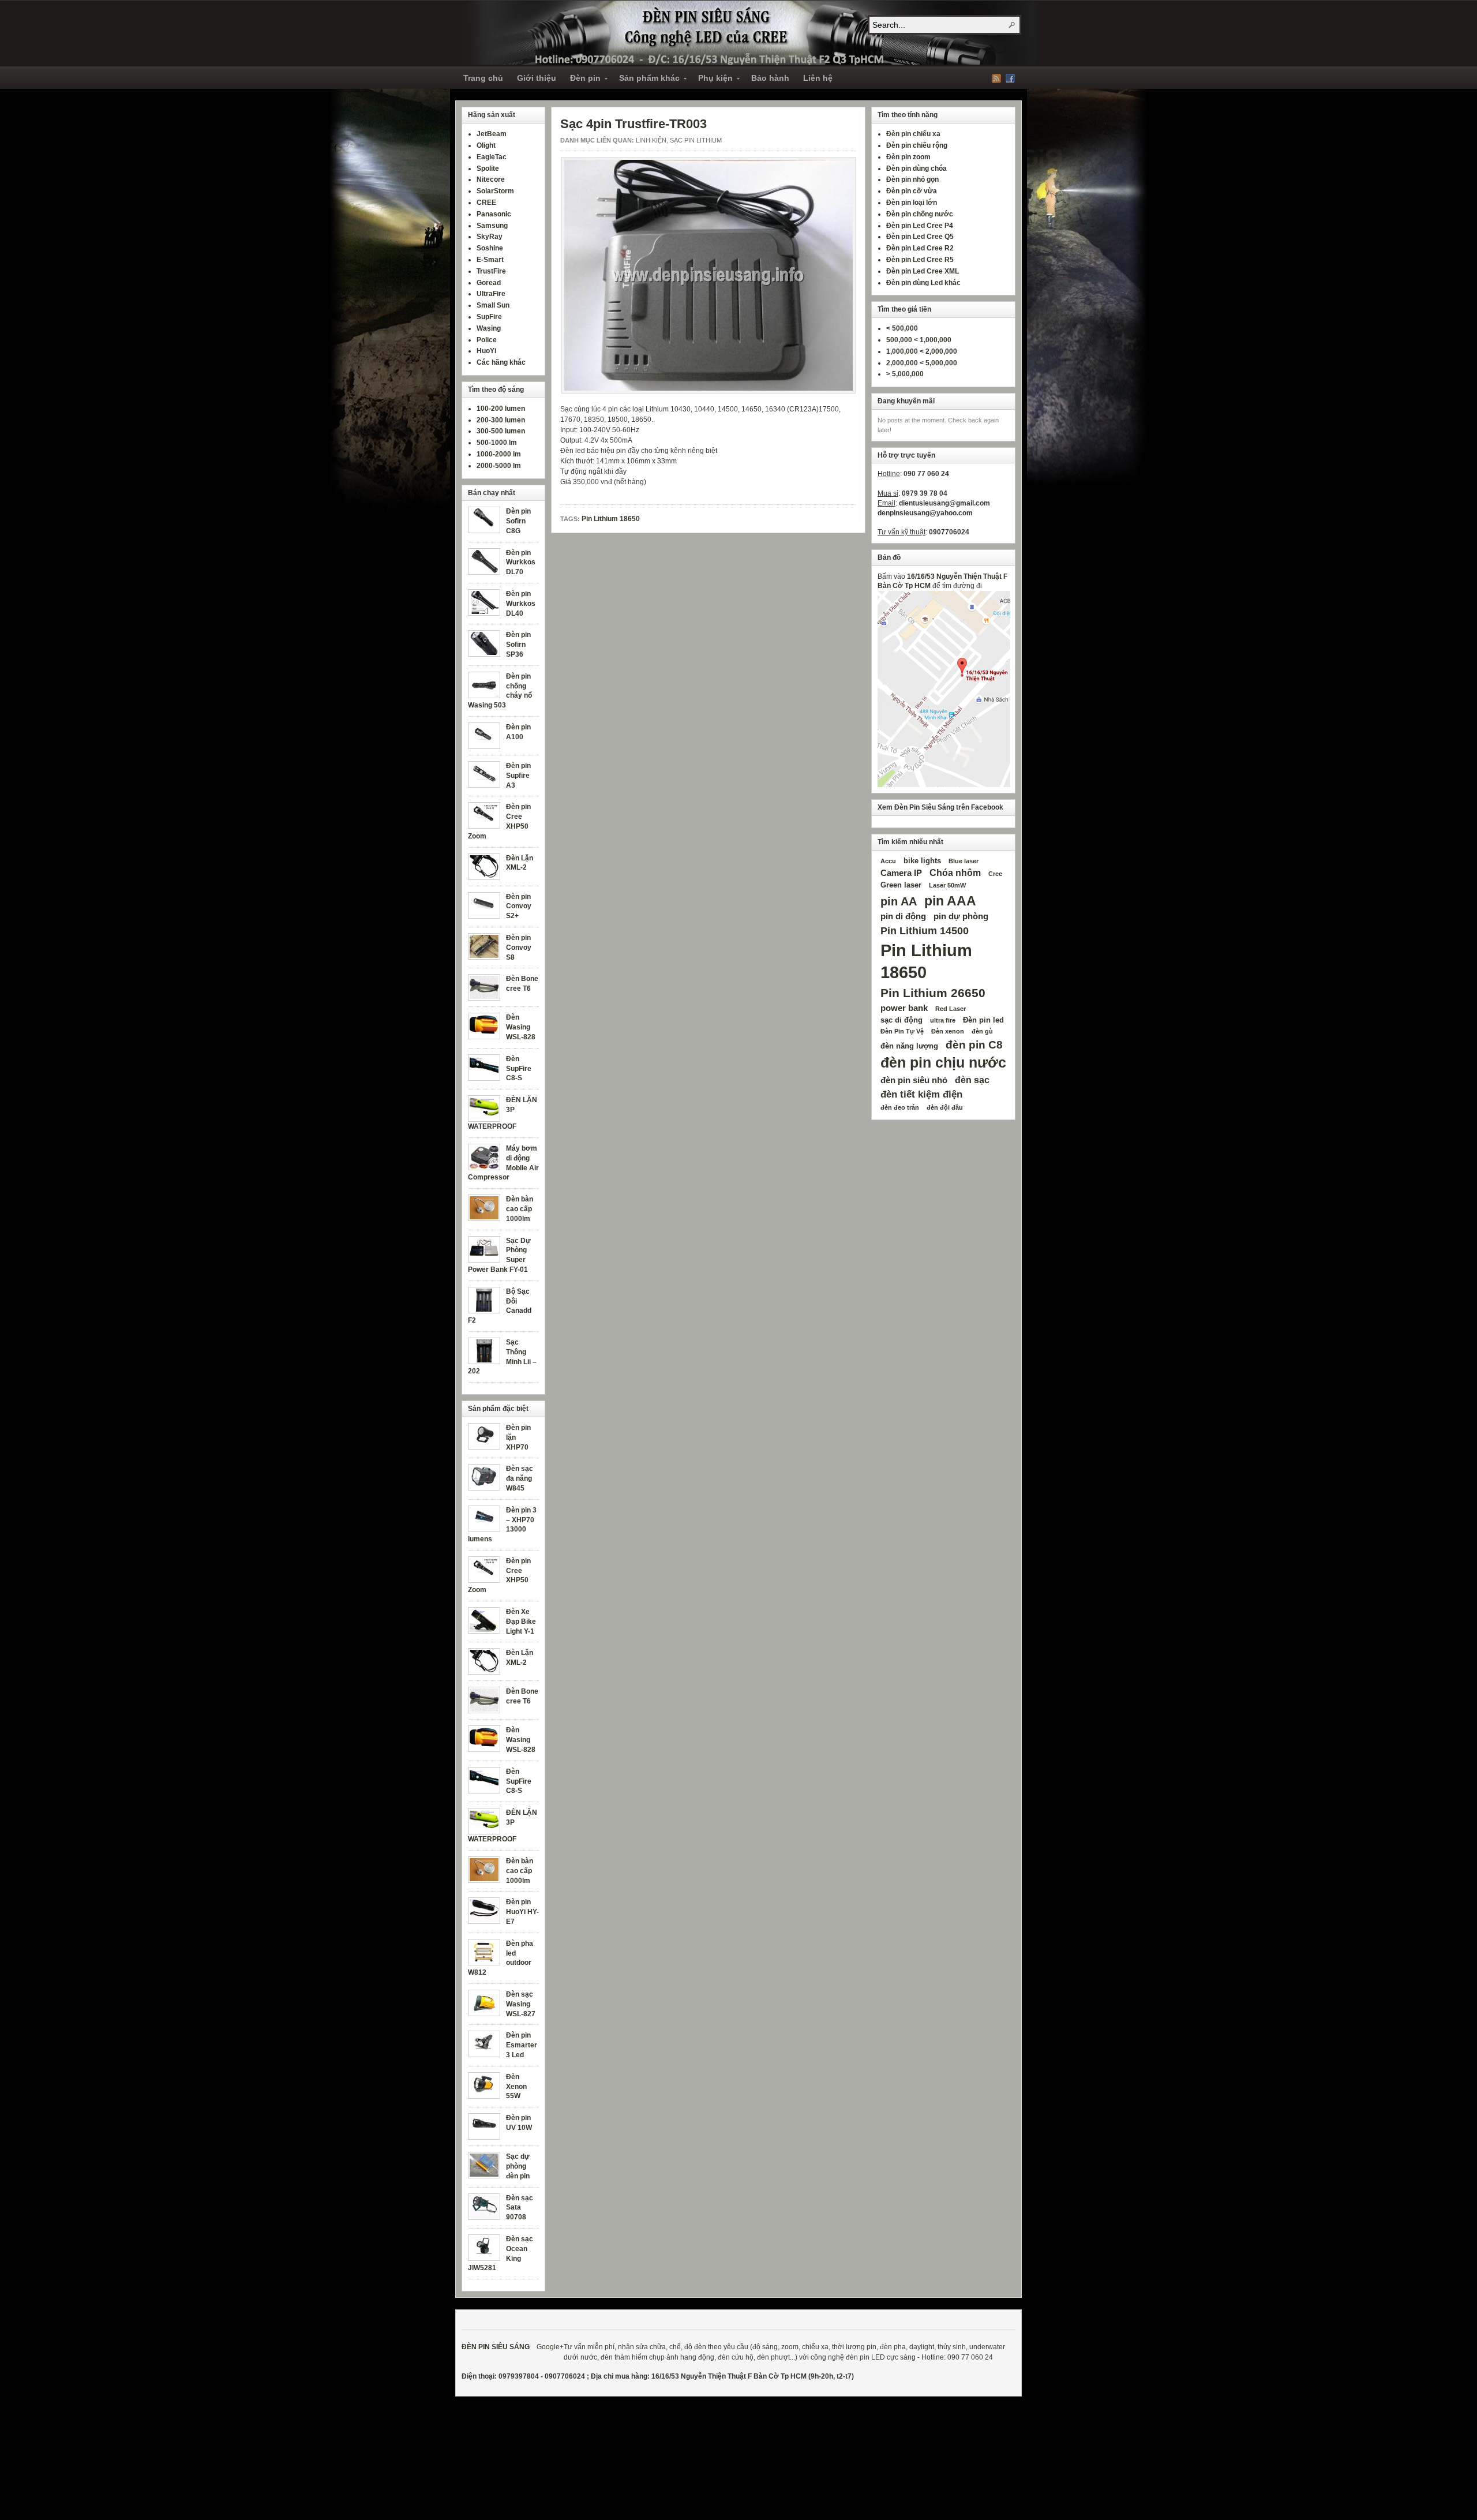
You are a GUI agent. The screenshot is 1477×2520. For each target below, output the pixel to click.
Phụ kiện (712, 80)
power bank (904, 1008)
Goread (489, 283)
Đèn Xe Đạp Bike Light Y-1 (521, 1622)
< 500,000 (902, 328)
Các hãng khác (501, 362)
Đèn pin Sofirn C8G (518, 521)
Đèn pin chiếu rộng (917, 145)
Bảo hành (770, 78)
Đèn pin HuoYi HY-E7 (522, 1912)
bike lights (922, 861)
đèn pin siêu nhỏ (914, 1080)
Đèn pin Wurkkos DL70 (521, 563)
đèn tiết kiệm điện (921, 1094)
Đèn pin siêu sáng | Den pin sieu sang (750, 33)
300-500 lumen (501, 431)
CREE (486, 203)
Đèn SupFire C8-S (519, 1069)
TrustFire (491, 271)
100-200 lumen (501, 409)
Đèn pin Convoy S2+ (519, 907)
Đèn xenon (948, 1031)
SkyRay (490, 237)
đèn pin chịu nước (943, 1063)
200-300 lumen (501, 420)
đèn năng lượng (909, 1046)
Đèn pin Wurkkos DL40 (521, 604)
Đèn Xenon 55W (516, 2087)
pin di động (903, 916)
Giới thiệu (537, 78)
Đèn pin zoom (908, 157)
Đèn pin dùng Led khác (923, 283)
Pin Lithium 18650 (611, 519)
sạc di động (901, 1020)
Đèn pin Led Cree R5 (920, 260)
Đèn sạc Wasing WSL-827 (521, 2004)
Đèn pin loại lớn (912, 203)
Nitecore (491, 179)
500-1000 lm (497, 443)
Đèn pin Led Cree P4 (920, 226)
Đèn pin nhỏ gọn (912, 179)
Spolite (488, 169)
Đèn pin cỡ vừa (912, 191)
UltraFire (491, 294)
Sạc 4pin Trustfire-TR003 (633, 124)
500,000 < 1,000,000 (919, 340)
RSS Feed (996, 78)
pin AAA (950, 901)
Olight (486, 145)
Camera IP (901, 873)
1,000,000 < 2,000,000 (922, 351)
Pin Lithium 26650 (933, 993)
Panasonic (494, 214)
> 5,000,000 (905, 374)
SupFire (489, 317)
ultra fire (943, 1020)
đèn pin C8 (974, 1044)
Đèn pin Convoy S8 (519, 948)
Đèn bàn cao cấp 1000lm (520, 1209)
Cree (995, 874)
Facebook (1010, 78)
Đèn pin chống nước (920, 214)
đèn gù (982, 1031)
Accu (888, 861)
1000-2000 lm (499, 454)
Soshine (490, 248)
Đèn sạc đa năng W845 (520, 1478)
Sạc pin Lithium (696, 140)
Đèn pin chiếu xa (913, 134)
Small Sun (493, 305)
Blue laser (964, 861)
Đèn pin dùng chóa (916, 169)
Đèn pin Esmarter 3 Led (522, 2045)
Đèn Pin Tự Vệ (902, 1031)
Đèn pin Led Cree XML (923, 271)
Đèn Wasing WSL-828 (521, 1027)
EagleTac (492, 157)
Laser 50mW (947, 885)
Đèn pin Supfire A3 (518, 776)
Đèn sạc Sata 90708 (520, 2208)
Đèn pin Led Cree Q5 (920, 237)
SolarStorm (495, 191)
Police (487, 340)
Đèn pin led (983, 1020)
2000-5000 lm (499, 466)
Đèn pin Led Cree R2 (920, 248)
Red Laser (951, 1009)
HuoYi (486, 351)
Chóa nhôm (955, 873)
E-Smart (490, 260)
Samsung (492, 226)
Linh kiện (651, 140)
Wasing (489, 328)
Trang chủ (483, 78)
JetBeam (492, 134)
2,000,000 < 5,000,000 (922, 363)
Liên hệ (818, 78)
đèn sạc (972, 1080)
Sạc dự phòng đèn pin (518, 2166)
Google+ (550, 2347)
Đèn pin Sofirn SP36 (518, 645)
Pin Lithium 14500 (925, 931)
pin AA (899, 901)
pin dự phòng (961, 916)
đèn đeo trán (900, 1107)
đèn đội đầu (945, 1107)
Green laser (901, 885)
